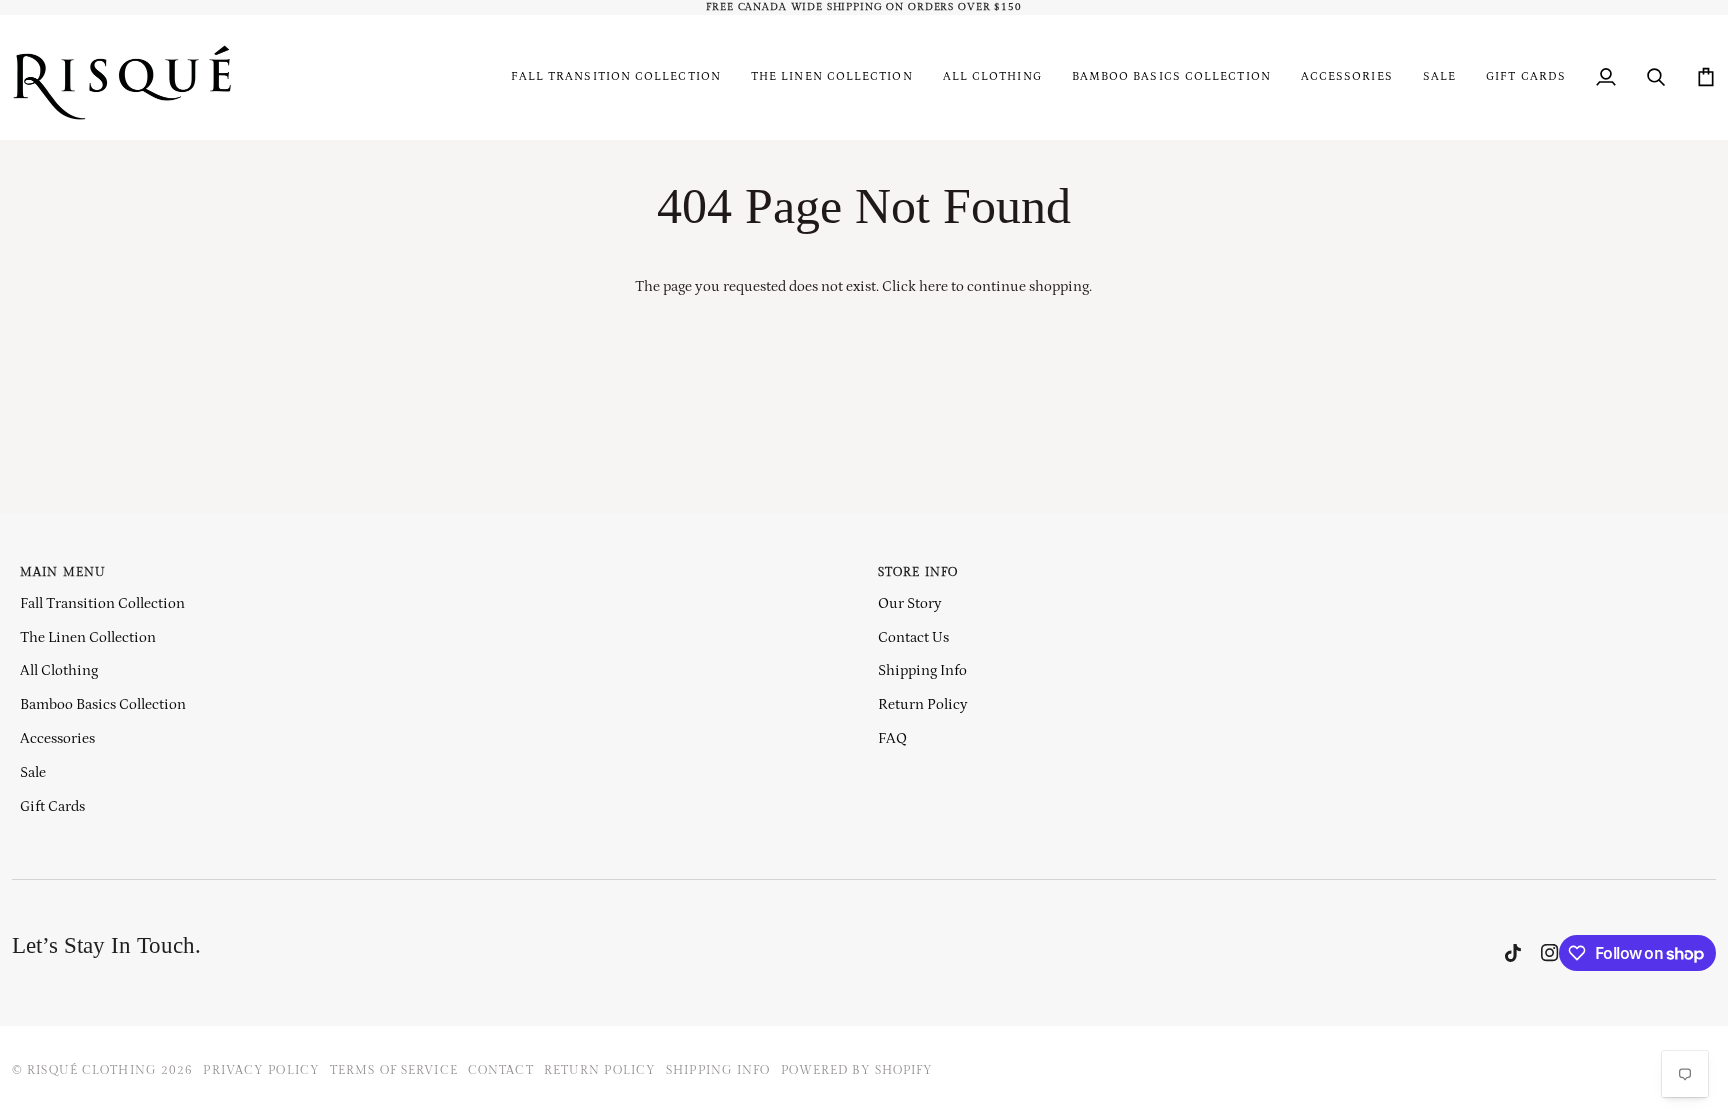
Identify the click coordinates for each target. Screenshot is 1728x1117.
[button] (992, 77)
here (933, 286)
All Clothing (59, 670)
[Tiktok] (1513, 953)
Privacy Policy (261, 1070)
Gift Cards (52, 806)
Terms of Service (394, 1070)
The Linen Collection (88, 637)
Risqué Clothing (92, 1070)
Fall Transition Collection (102, 603)
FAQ (892, 738)
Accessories (57, 738)
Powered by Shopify (857, 1070)
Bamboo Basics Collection (103, 704)
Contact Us (913, 637)
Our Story (910, 603)
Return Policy (923, 704)
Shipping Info (922, 670)
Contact (501, 1070)
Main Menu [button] (63, 572)
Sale (33, 772)
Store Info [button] (918, 572)
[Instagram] (1550, 953)
